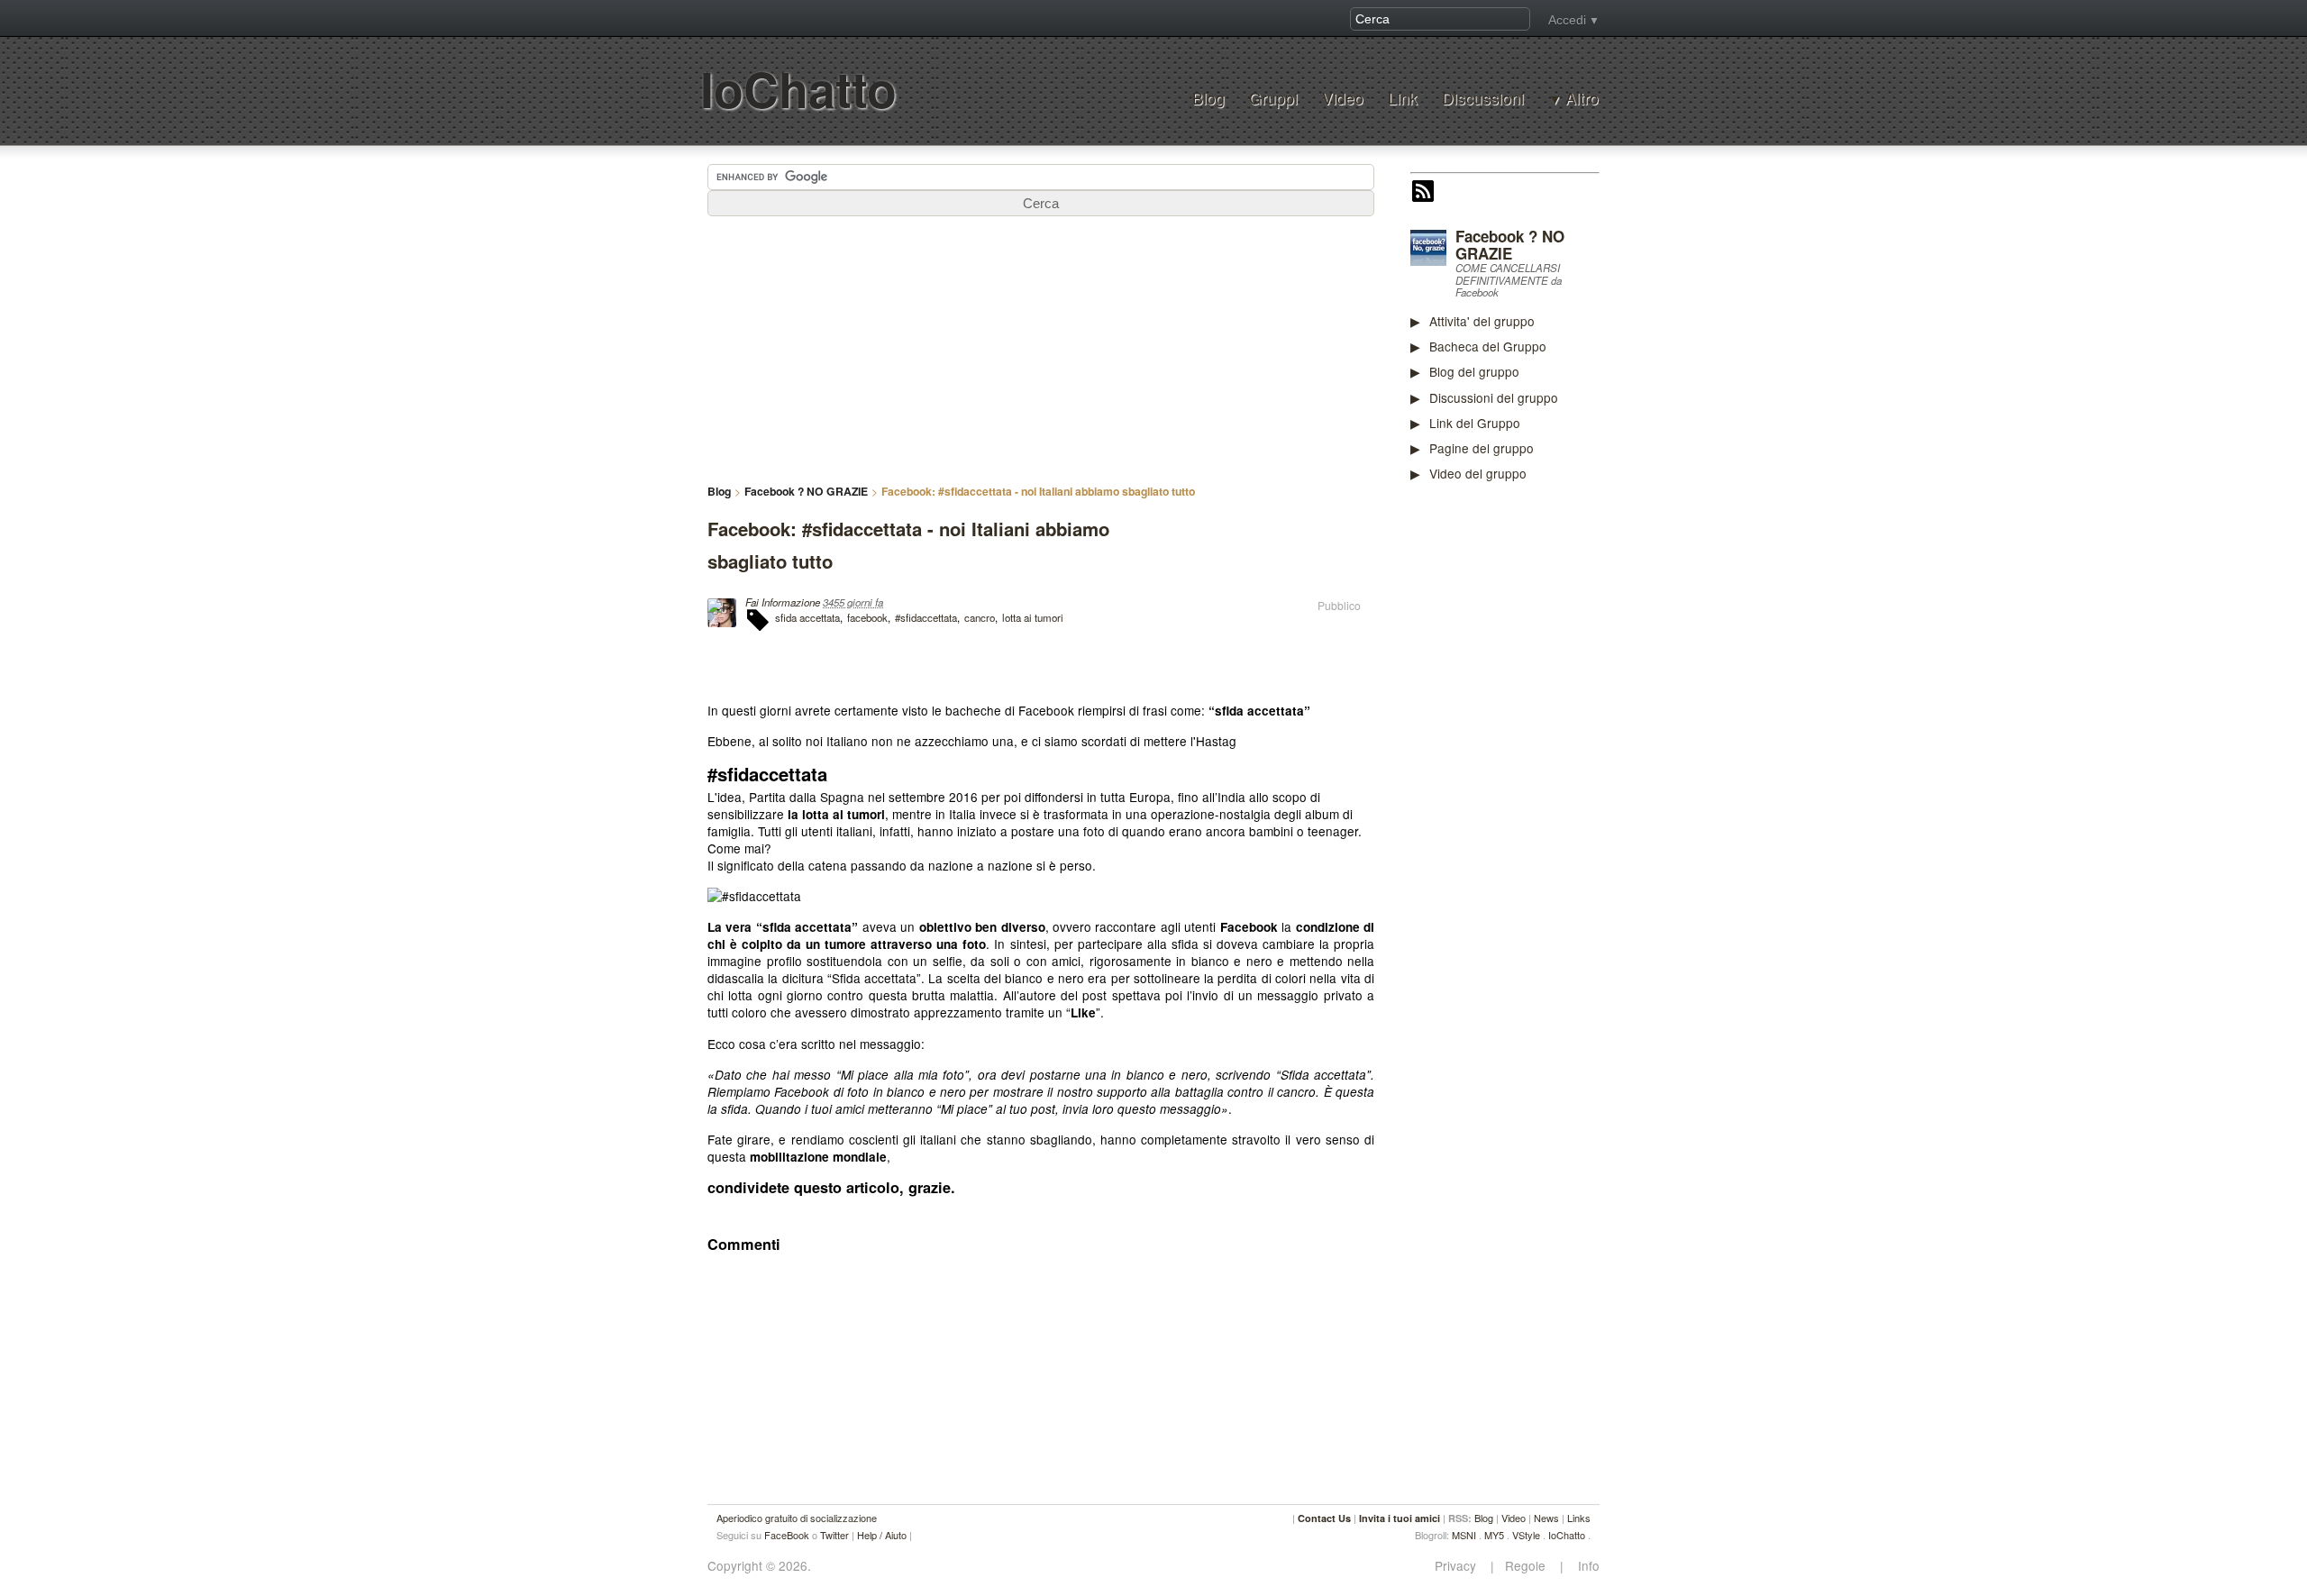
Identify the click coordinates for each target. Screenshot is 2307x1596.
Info (1583, 1566)
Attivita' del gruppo (1482, 321)
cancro (980, 617)
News (1546, 1518)
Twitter (834, 1535)
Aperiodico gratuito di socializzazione (797, 1518)
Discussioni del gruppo (1494, 397)
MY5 (1494, 1535)
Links (1579, 1518)
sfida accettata (807, 617)
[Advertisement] (1546, 777)
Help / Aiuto (882, 1535)
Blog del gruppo (1474, 371)
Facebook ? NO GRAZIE (1510, 245)
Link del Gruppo (1475, 423)
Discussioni (1483, 98)
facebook (867, 617)
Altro (1582, 98)
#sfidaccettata (926, 617)
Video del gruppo (1478, 473)
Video (1343, 98)
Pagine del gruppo (1482, 448)
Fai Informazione (783, 602)
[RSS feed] (1423, 193)
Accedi (1567, 20)
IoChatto (798, 89)
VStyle (1526, 1535)
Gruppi (1273, 98)
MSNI (1464, 1535)
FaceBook (787, 1535)
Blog (1208, 98)
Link (1403, 98)
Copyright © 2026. (759, 1566)
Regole (1527, 1566)
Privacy (1461, 1566)
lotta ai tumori (1033, 617)
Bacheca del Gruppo (1488, 346)
